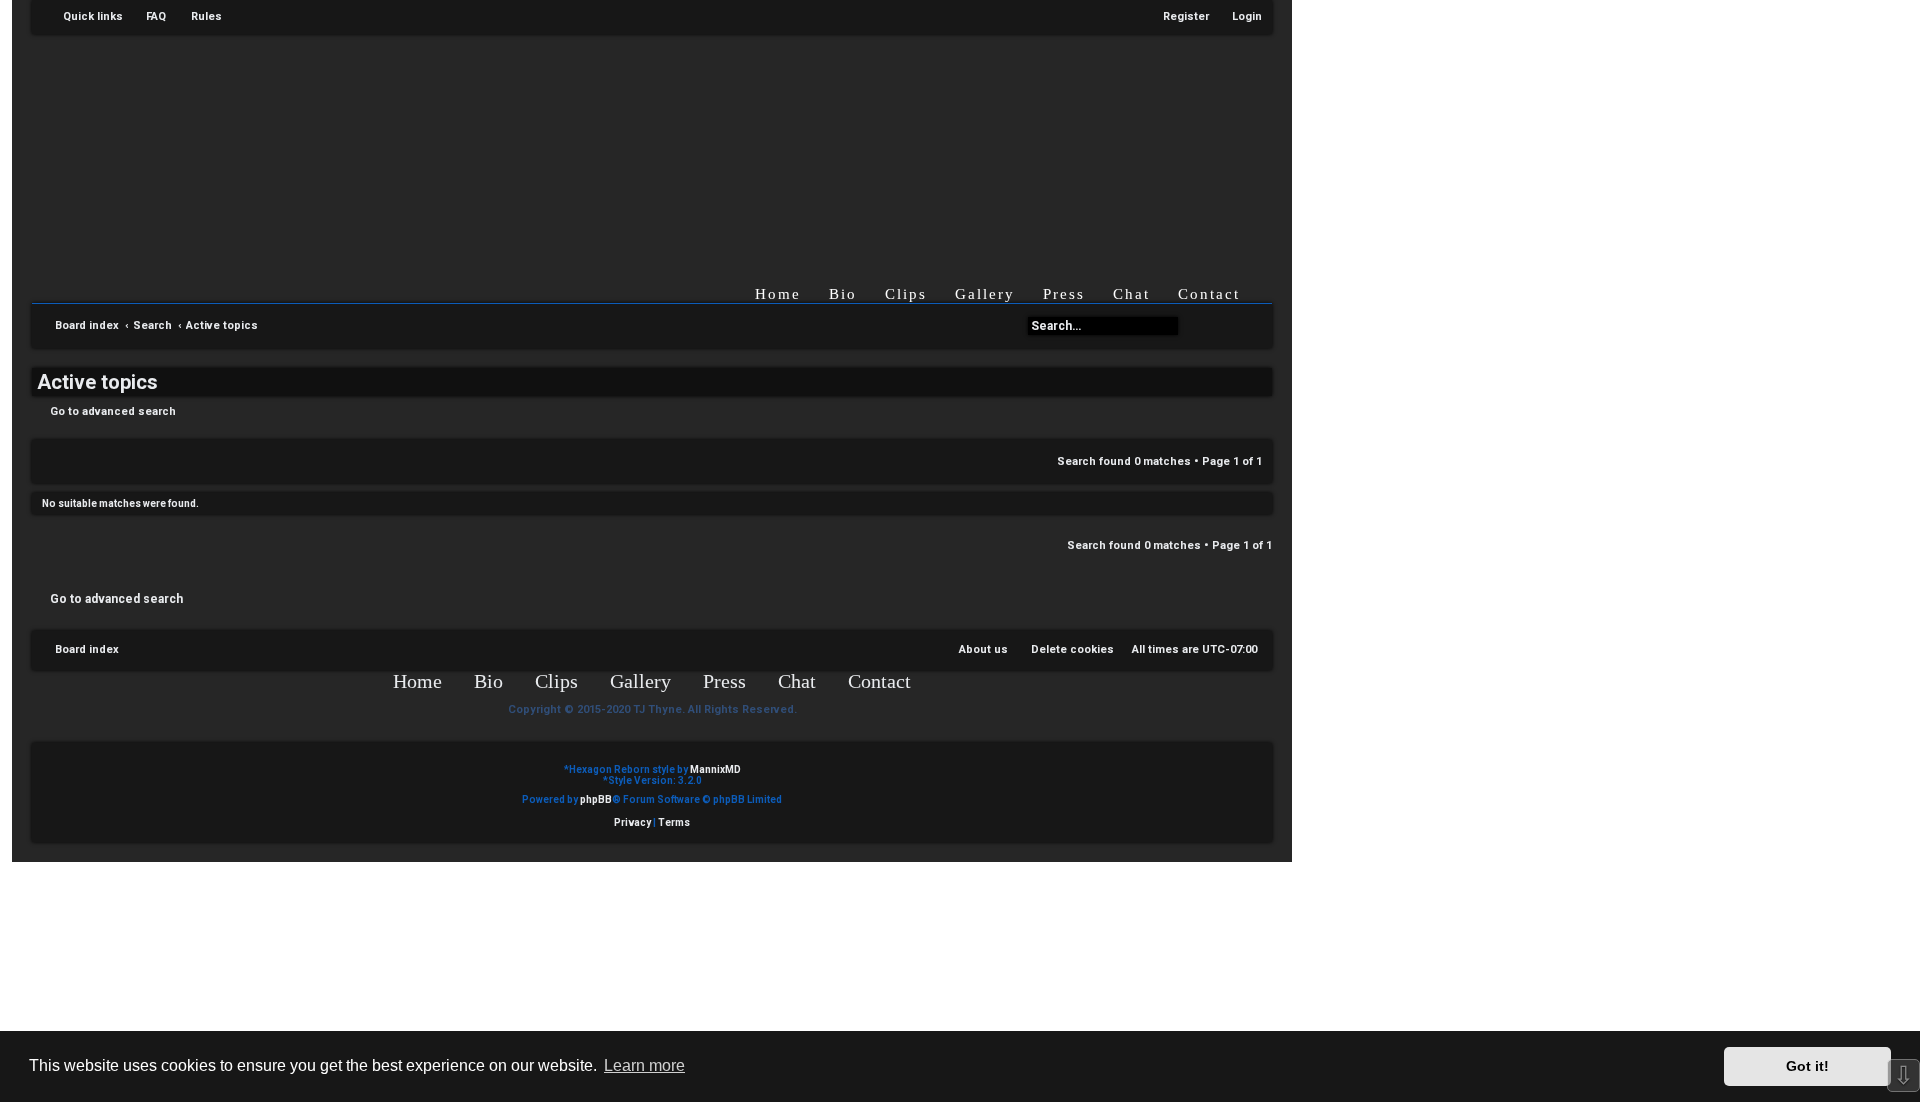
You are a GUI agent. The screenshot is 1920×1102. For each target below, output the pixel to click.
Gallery (985, 294)
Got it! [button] (1807, 1066)
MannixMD (715, 769)
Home (778, 294)
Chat (1131, 294)
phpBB (596, 799)
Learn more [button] (644, 1065)
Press (1064, 294)
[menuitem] (147, 17)
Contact (1209, 294)
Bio (843, 294)
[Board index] (668, 143)
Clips (906, 294)
